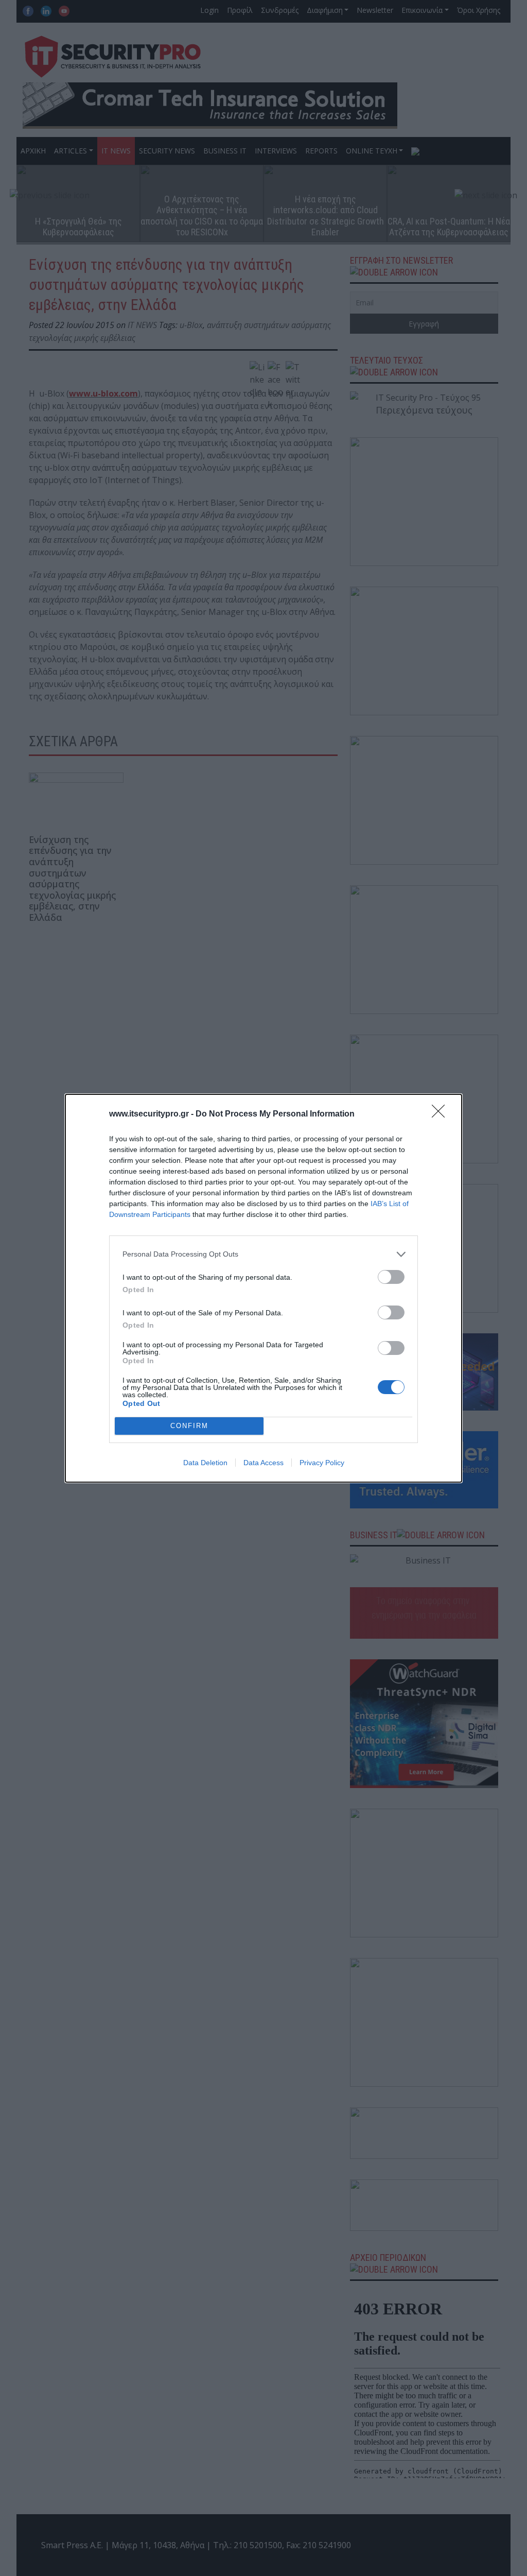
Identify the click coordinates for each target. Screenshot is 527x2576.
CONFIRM (189, 1426)
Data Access (263, 1463)
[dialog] (263, 1288)
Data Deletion (205, 1463)
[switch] (391, 1277)
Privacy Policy (322, 1463)
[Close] (442, 1114)
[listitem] (263, 1254)
